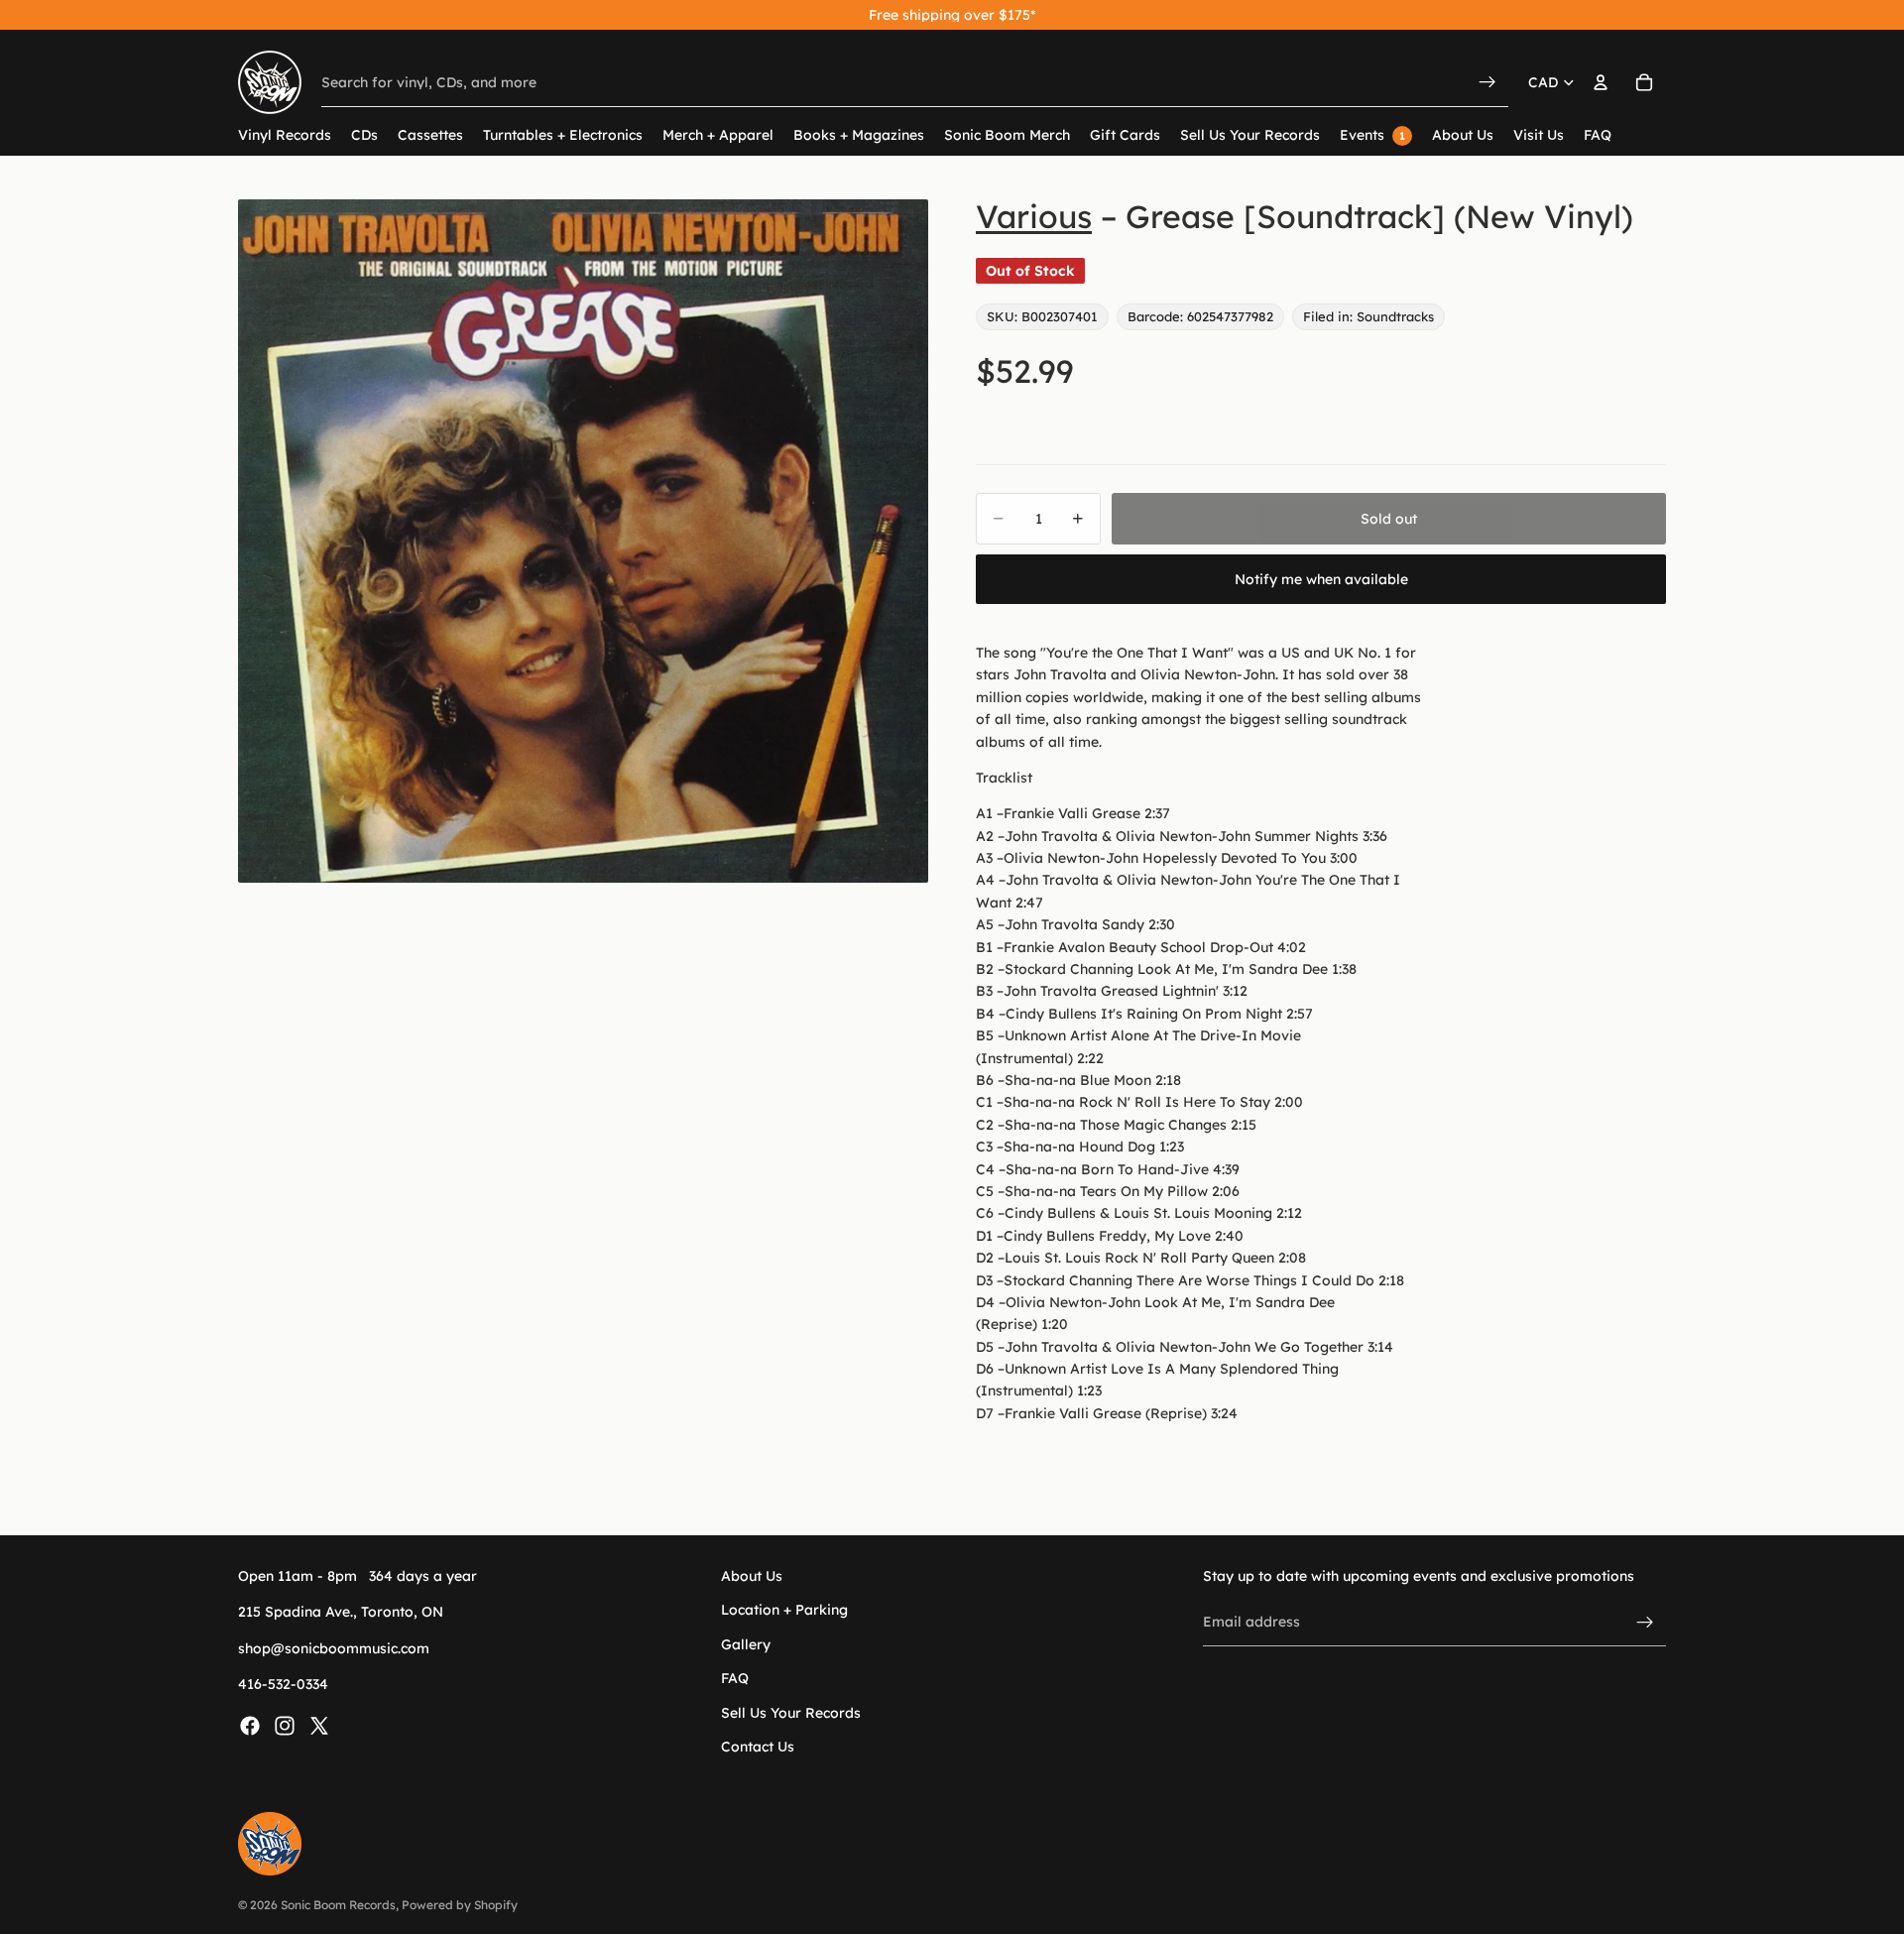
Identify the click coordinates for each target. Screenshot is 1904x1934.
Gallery (746, 1644)
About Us (752, 1576)
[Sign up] (1645, 1623)
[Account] (1601, 82)
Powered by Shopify (460, 1905)
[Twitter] (319, 1726)
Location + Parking (784, 1611)
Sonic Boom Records (338, 1905)
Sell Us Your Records (791, 1713)
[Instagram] (285, 1726)
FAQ (735, 1679)
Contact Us (758, 1747)
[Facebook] (250, 1726)
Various (1034, 216)
